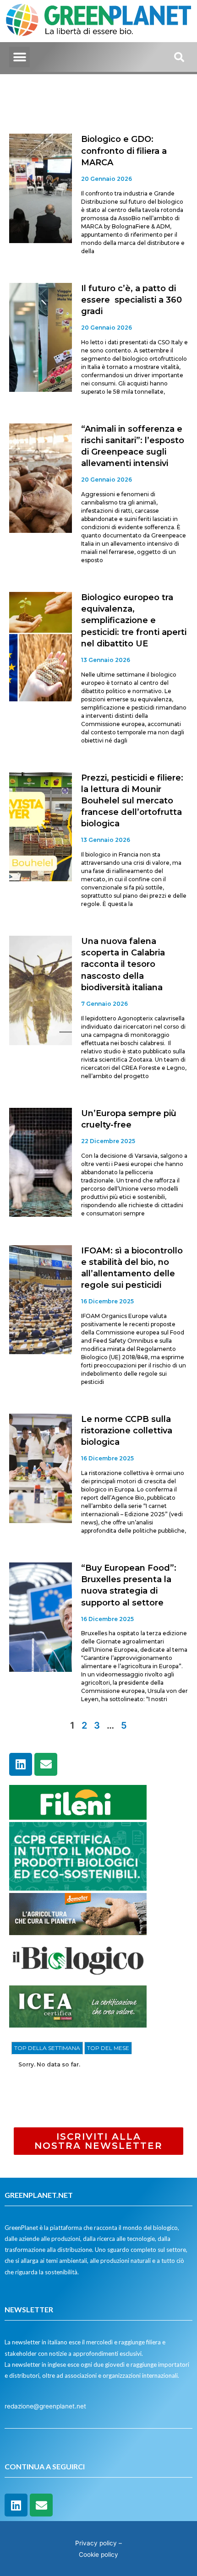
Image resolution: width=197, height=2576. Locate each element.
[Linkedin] (21, 1764)
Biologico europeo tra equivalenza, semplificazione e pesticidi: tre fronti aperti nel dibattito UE (134, 621)
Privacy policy (96, 2543)
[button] (19, 57)
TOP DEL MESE (108, 2048)
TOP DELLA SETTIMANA (47, 2048)
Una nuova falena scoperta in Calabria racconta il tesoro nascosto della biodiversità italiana (123, 964)
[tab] (47, 2048)
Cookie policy (98, 2554)
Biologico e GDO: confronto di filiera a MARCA (124, 151)
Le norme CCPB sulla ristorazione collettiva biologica (127, 1431)
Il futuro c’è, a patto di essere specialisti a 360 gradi (131, 300)
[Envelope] (46, 1764)
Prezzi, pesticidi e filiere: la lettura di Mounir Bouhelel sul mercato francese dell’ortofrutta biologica (132, 801)
